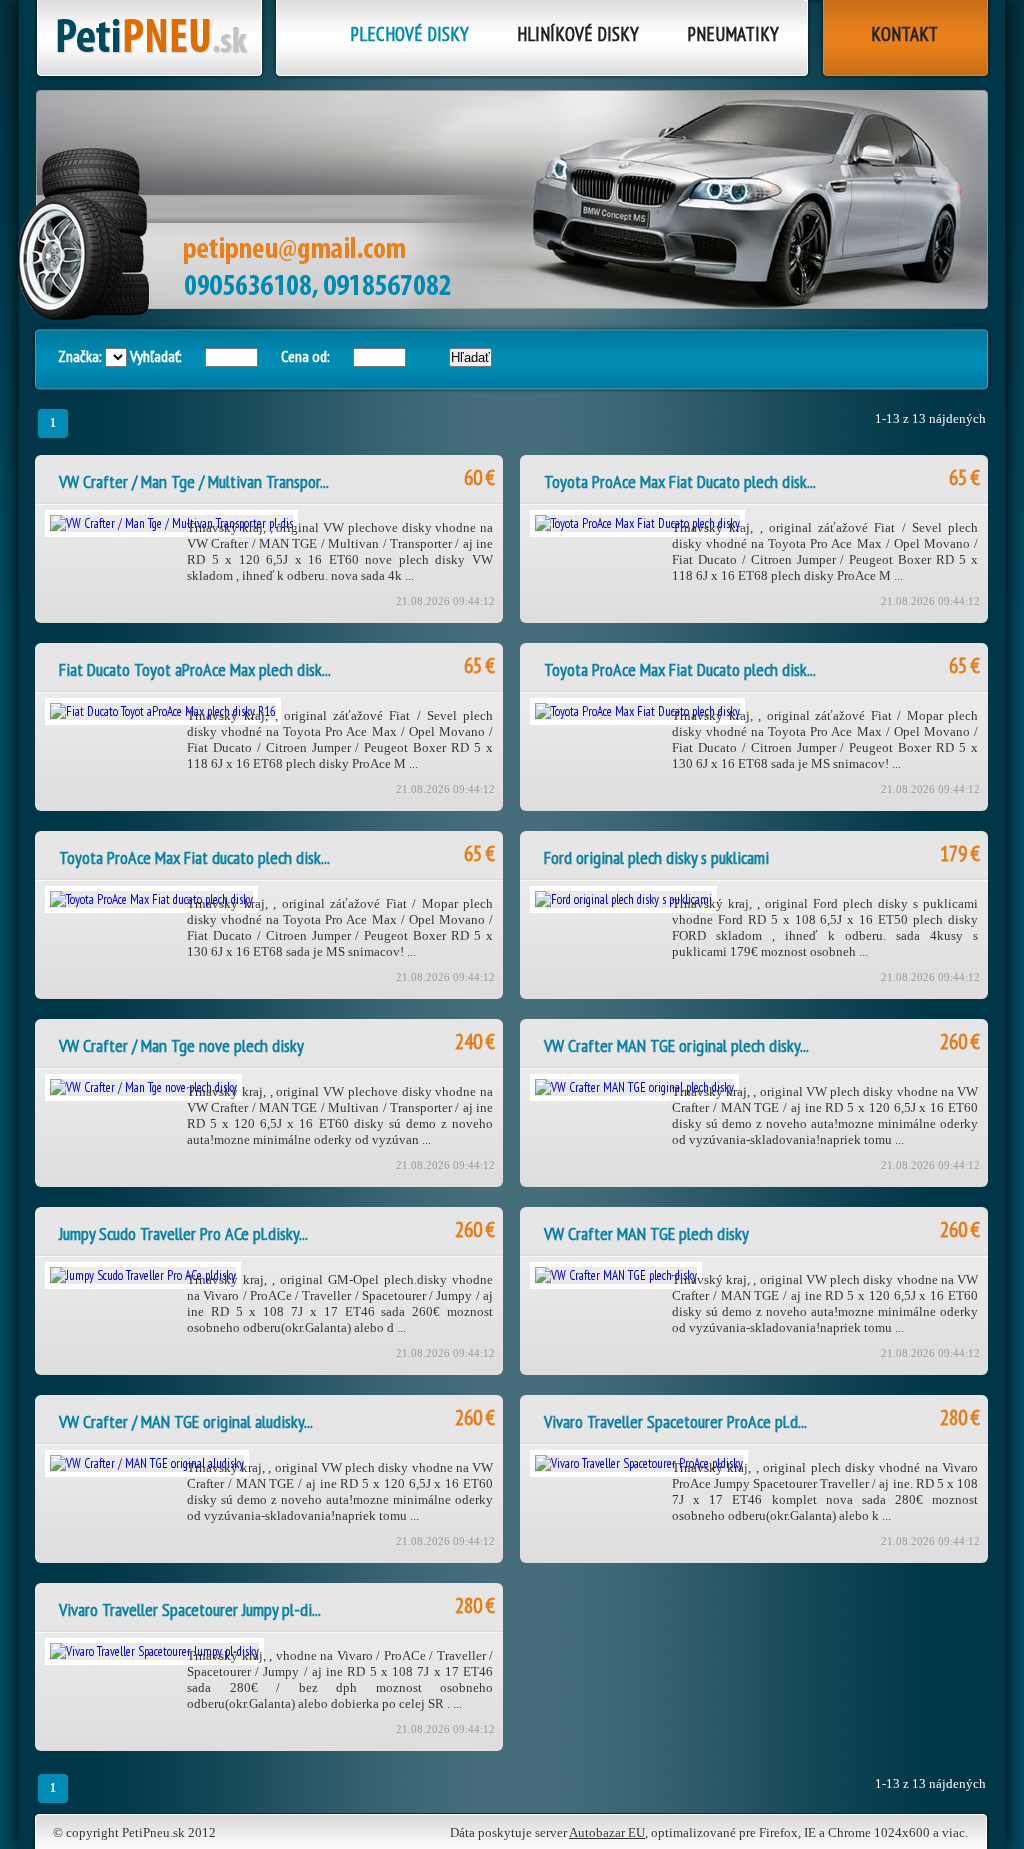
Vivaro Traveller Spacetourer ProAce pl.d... (675, 1421)
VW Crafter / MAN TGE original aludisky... (186, 1421)
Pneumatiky (733, 34)
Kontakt (904, 34)
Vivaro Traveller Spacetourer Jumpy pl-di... (190, 1609)
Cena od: (305, 356)
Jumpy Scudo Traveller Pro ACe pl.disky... (183, 1233)
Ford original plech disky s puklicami (656, 857)
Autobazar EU (607, 1832)
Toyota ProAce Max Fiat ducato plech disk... (194, 857)
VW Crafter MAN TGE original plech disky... (676, 1045)
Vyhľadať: (156, 356)
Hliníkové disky (578, 34)
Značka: (81, 356)
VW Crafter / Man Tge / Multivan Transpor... (194, 481)
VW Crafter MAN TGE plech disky (646, 1233)
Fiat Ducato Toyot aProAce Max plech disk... (195, 669)
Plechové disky (409, 34)
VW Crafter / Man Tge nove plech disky (181, 1045)
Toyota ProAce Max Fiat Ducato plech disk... (680, 481)
